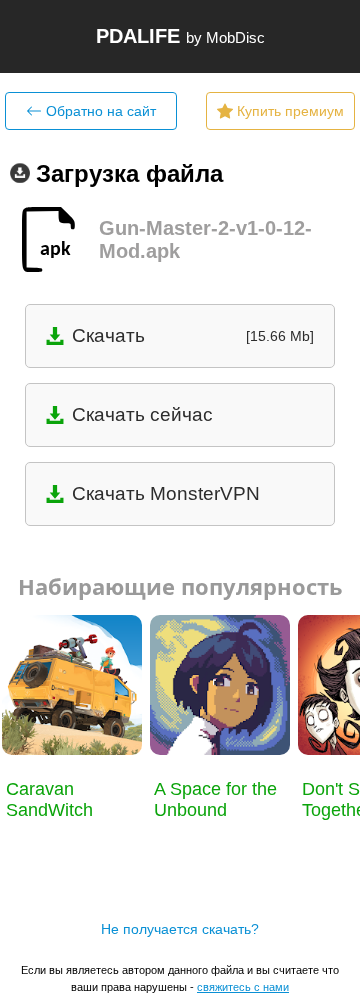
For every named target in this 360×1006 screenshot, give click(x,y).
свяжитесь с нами (243, 987)
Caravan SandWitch (49, 799)
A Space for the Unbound (215, 799)
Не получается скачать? (180, 929)
